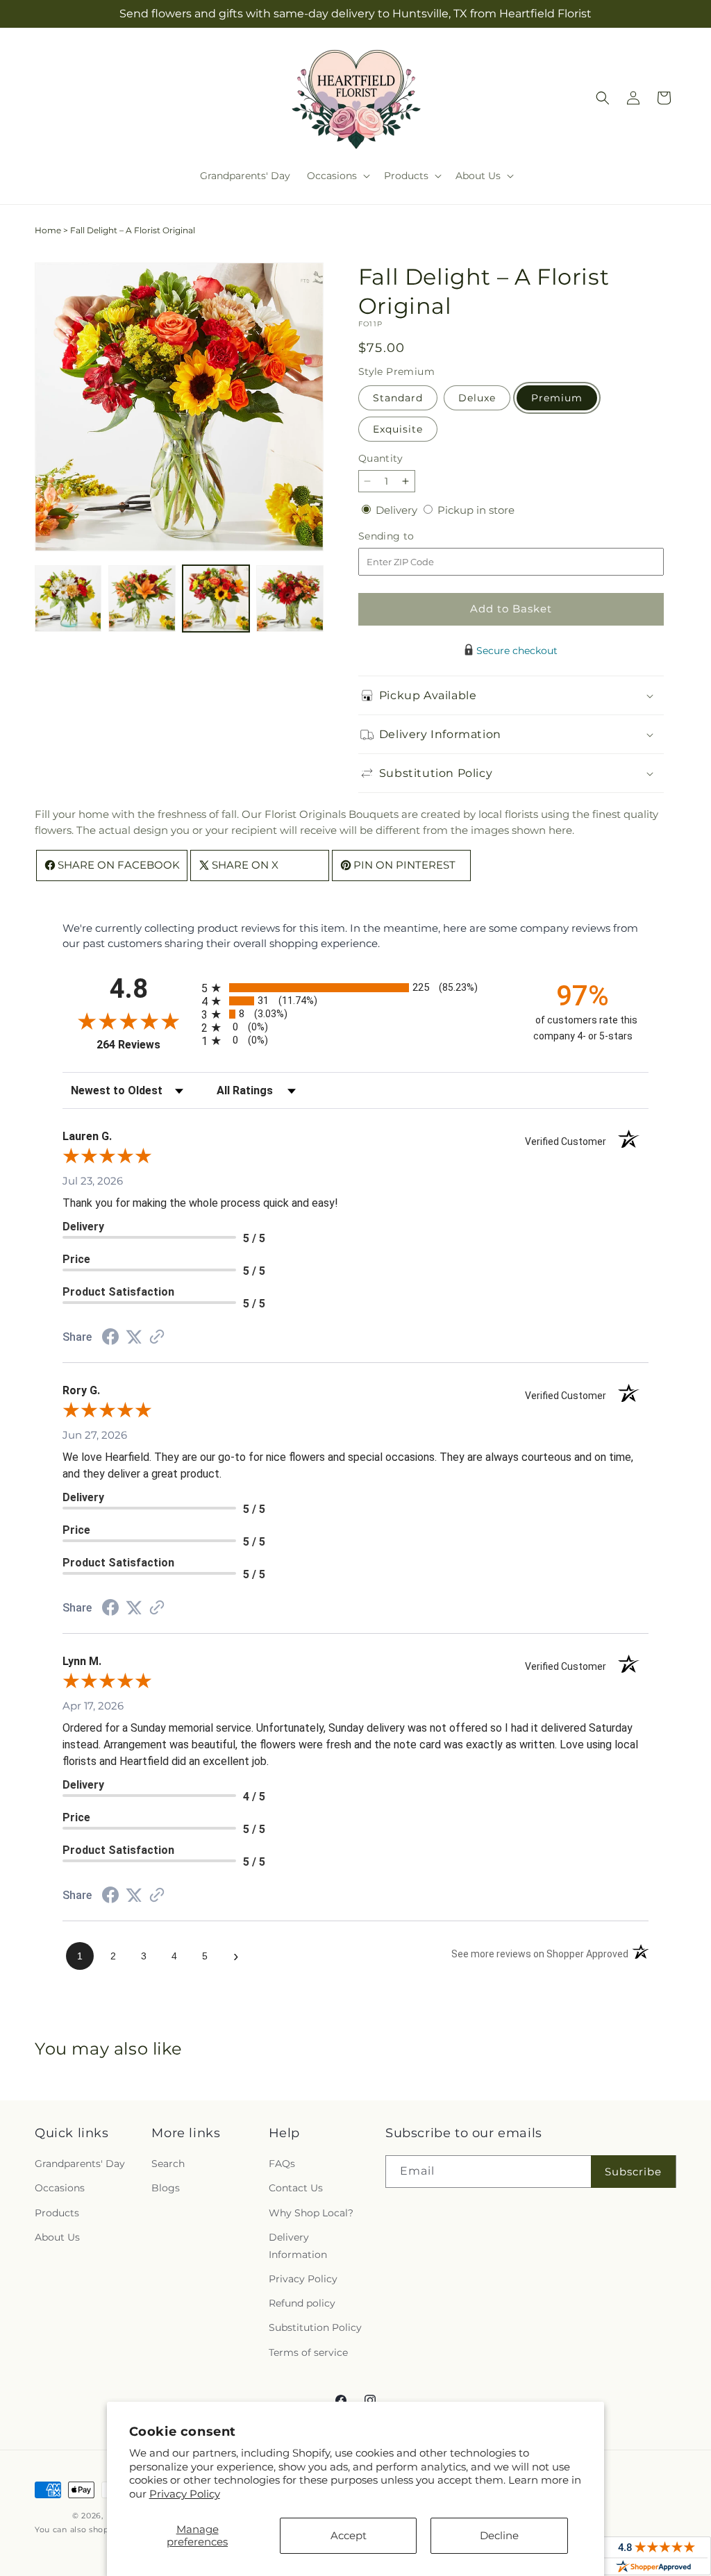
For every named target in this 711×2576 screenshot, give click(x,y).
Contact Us (296, 2188)
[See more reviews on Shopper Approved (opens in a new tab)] (157, 1338)
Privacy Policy (185, 2494)
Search (168, 2164)
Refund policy (302, 2303)
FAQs (282, 2164)
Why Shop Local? (311, 2213)
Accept (349, 2535)
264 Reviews (145, 1045)
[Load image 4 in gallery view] (290, 599)
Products (57, 2213)
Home (48, 230)
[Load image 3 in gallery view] (216, 599)
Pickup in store (476, 510)
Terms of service (308, 2352)
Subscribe (633, 2172)
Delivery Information (298, 2246)
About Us (57, 2237)
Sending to (407, 536)
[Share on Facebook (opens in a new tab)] (110, 1338)
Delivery (398, 510)
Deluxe (477, 398)
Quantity (380, 458)
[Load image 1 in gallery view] (68, 599)
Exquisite (398, 429)
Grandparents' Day (80, 2164)
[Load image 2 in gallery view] (142, 599)
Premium (557, 398)
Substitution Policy (315, 2327)
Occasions (60, 2188)
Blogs (166, 2188)
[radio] (355, 988)
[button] (337, 176)
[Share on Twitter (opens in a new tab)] (134, 1337)
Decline (499, 2535)
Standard (398, 398)
